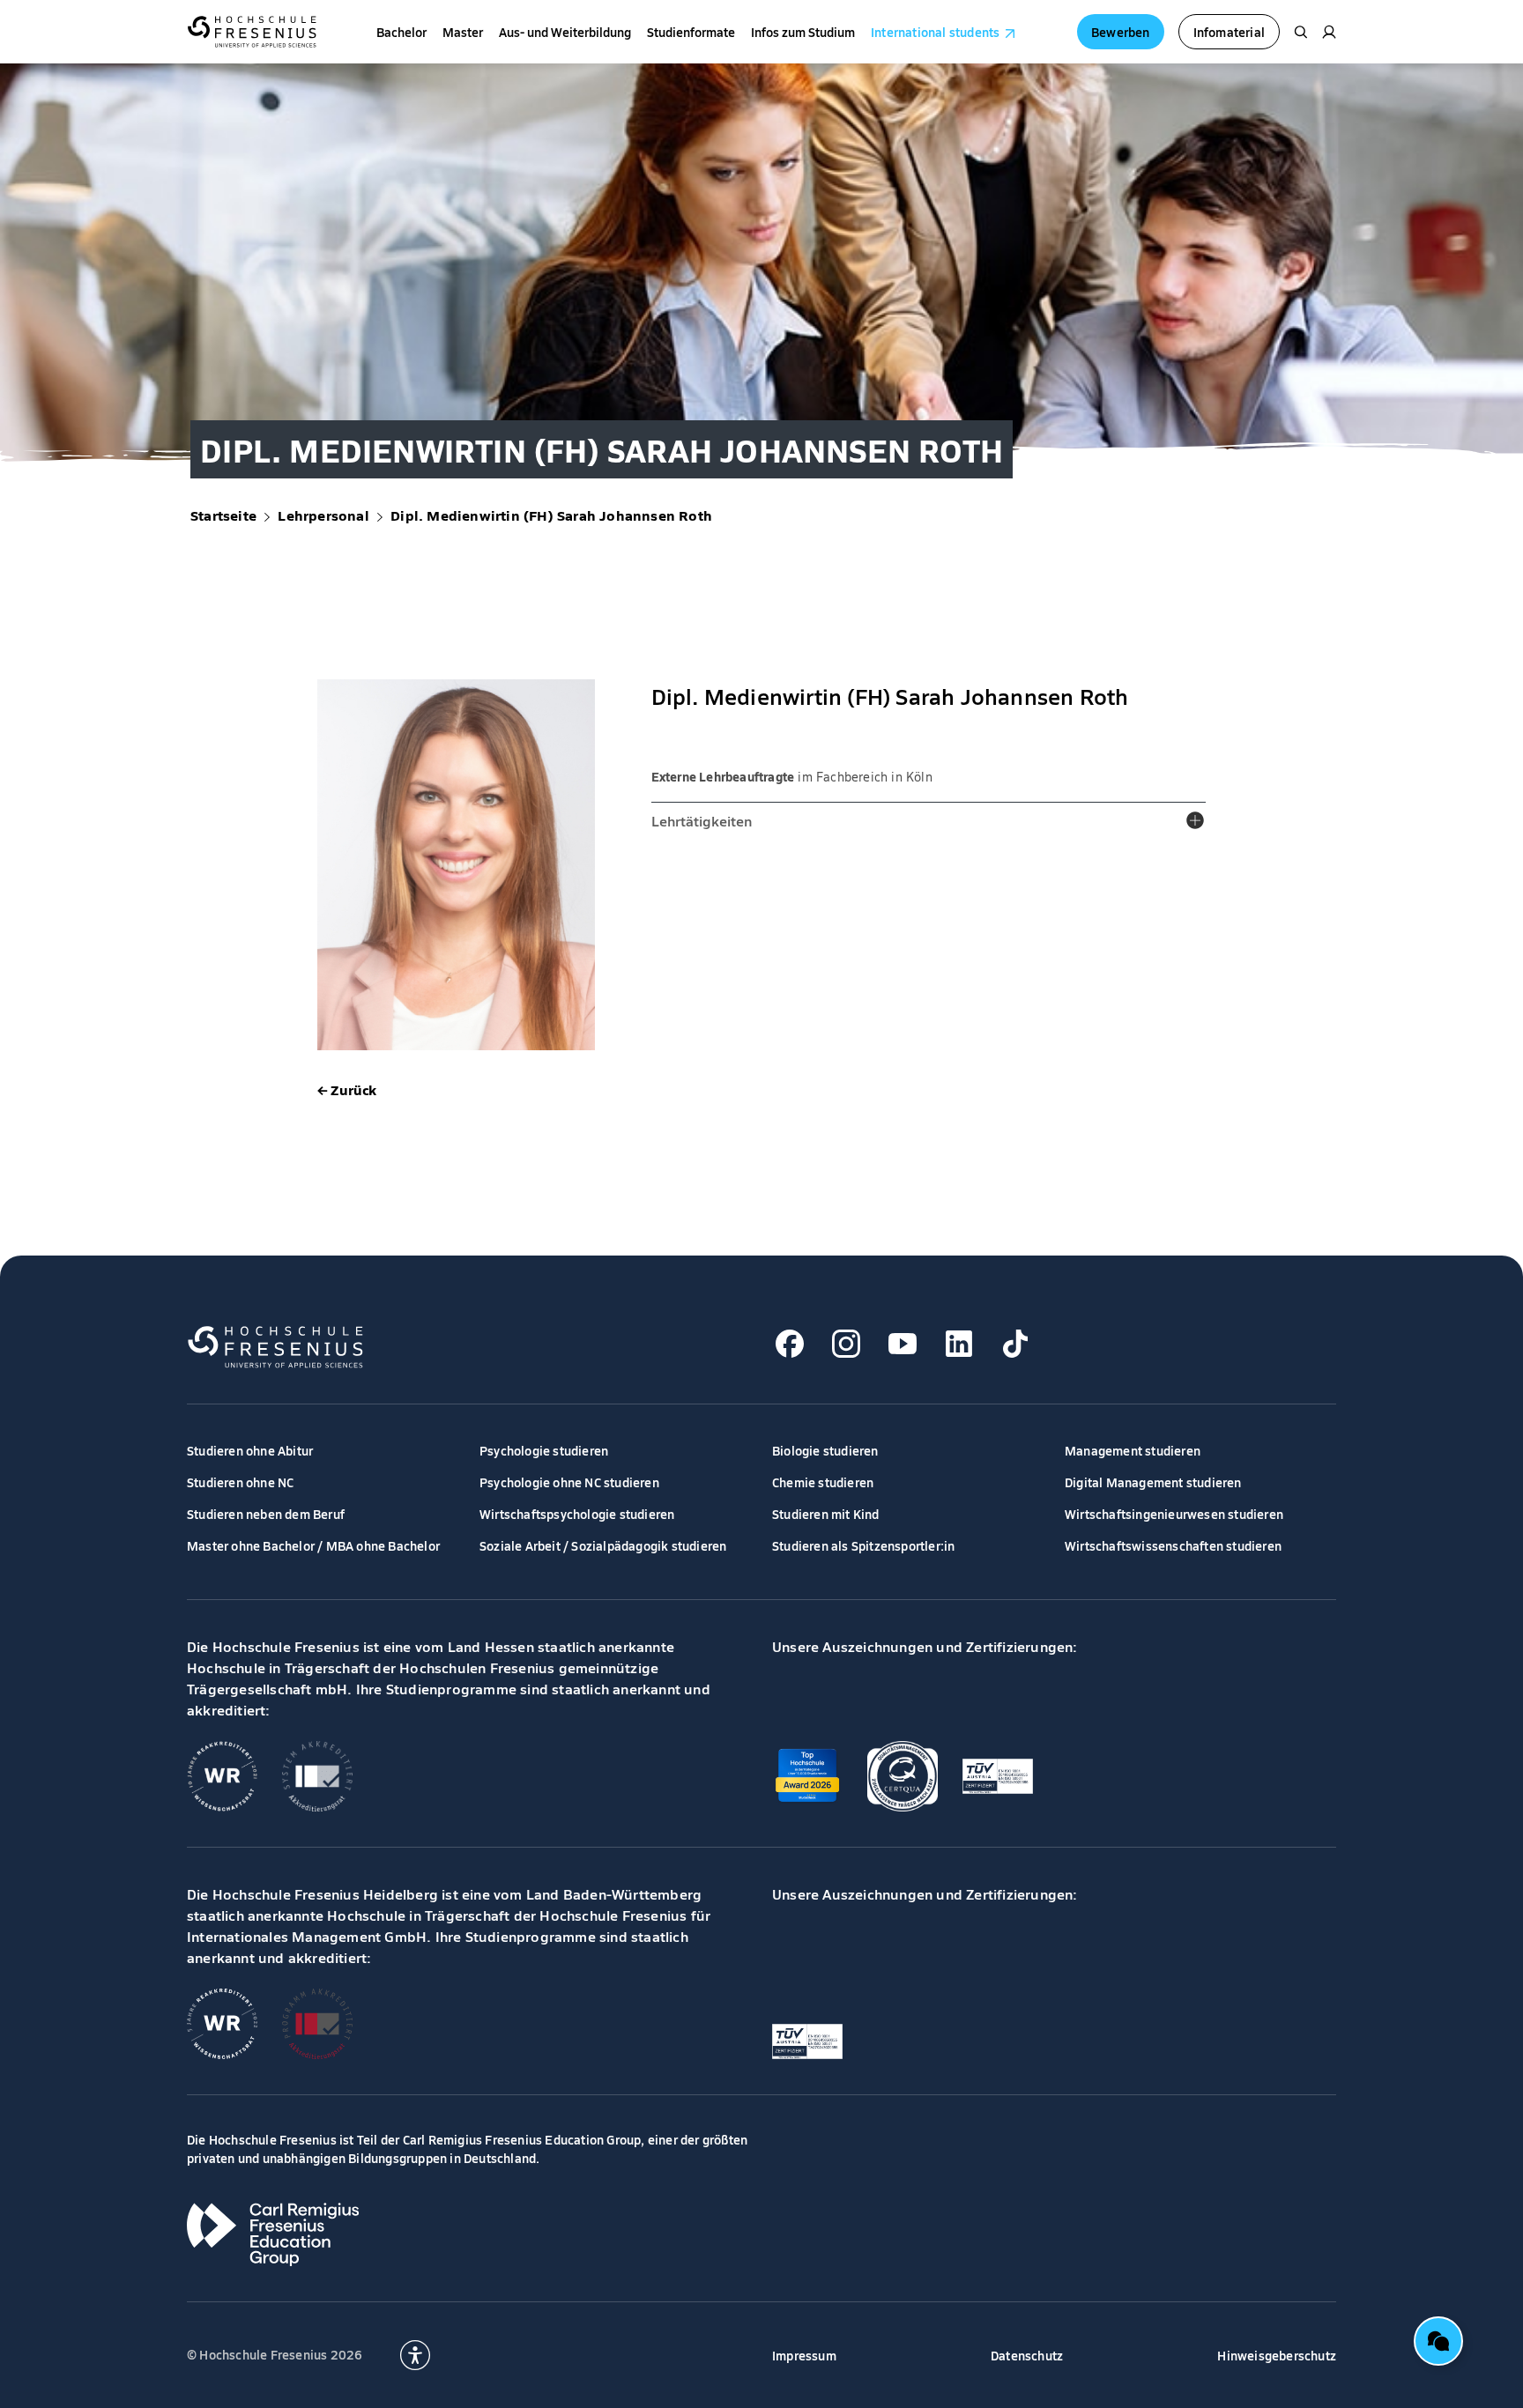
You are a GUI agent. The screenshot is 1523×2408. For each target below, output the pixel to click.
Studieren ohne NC (240, 1482)
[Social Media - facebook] (790, 1344)
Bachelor (401, 32)
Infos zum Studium (803, 32)
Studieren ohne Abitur (250, 1450)
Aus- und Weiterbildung (565, 32)
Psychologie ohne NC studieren (569, 1482)
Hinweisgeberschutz (1277, 2355)
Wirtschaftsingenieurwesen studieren (1174, 1514)
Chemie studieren (823, 1482)
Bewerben (1121, 32)
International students (935, 32)
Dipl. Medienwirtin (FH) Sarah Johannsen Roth (551, 515)
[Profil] (1329, 32)
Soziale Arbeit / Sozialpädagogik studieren (603, 1545)
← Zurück (347, 1089)
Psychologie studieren (544, 1450)
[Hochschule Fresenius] (252, 32)
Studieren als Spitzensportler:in (863, 1545)
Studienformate (691, 32)
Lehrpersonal (323, 515)
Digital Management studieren (1153, 1482)
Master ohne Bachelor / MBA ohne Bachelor (313, 1545)
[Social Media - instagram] (846, 1344)
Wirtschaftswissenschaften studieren (1173, 1545)
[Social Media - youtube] (903, 1344)
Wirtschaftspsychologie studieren (577, 1514)
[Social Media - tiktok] (1015, 1344)
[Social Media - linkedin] (959, 1344)
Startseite (223, 515)
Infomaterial (1229, 32)
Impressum (804, 2355)
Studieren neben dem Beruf (266, 1514)
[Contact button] (1438, 2341)
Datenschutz (1027, 2355)
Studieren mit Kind (826, 1514)
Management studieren (1133, 1450)
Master (463, 32)
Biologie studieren (825, 1450)
